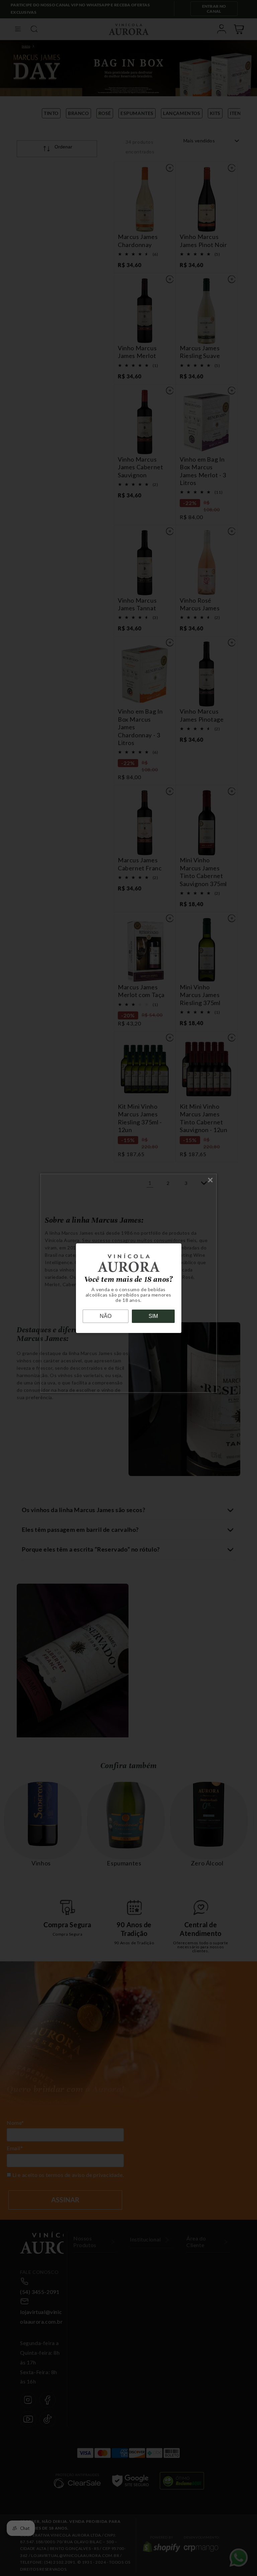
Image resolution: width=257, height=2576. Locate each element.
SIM (153, 1316)
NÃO (106, 1316)
